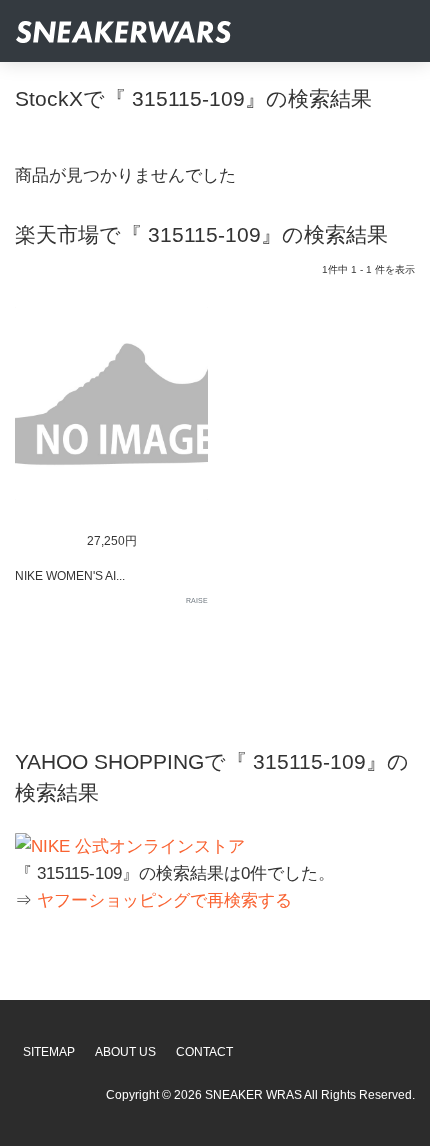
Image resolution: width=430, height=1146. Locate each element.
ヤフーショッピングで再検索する (164, 900)
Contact (204, 1052)
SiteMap (49, 1052)
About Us (125, 1052)
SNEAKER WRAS (253, 1095)
